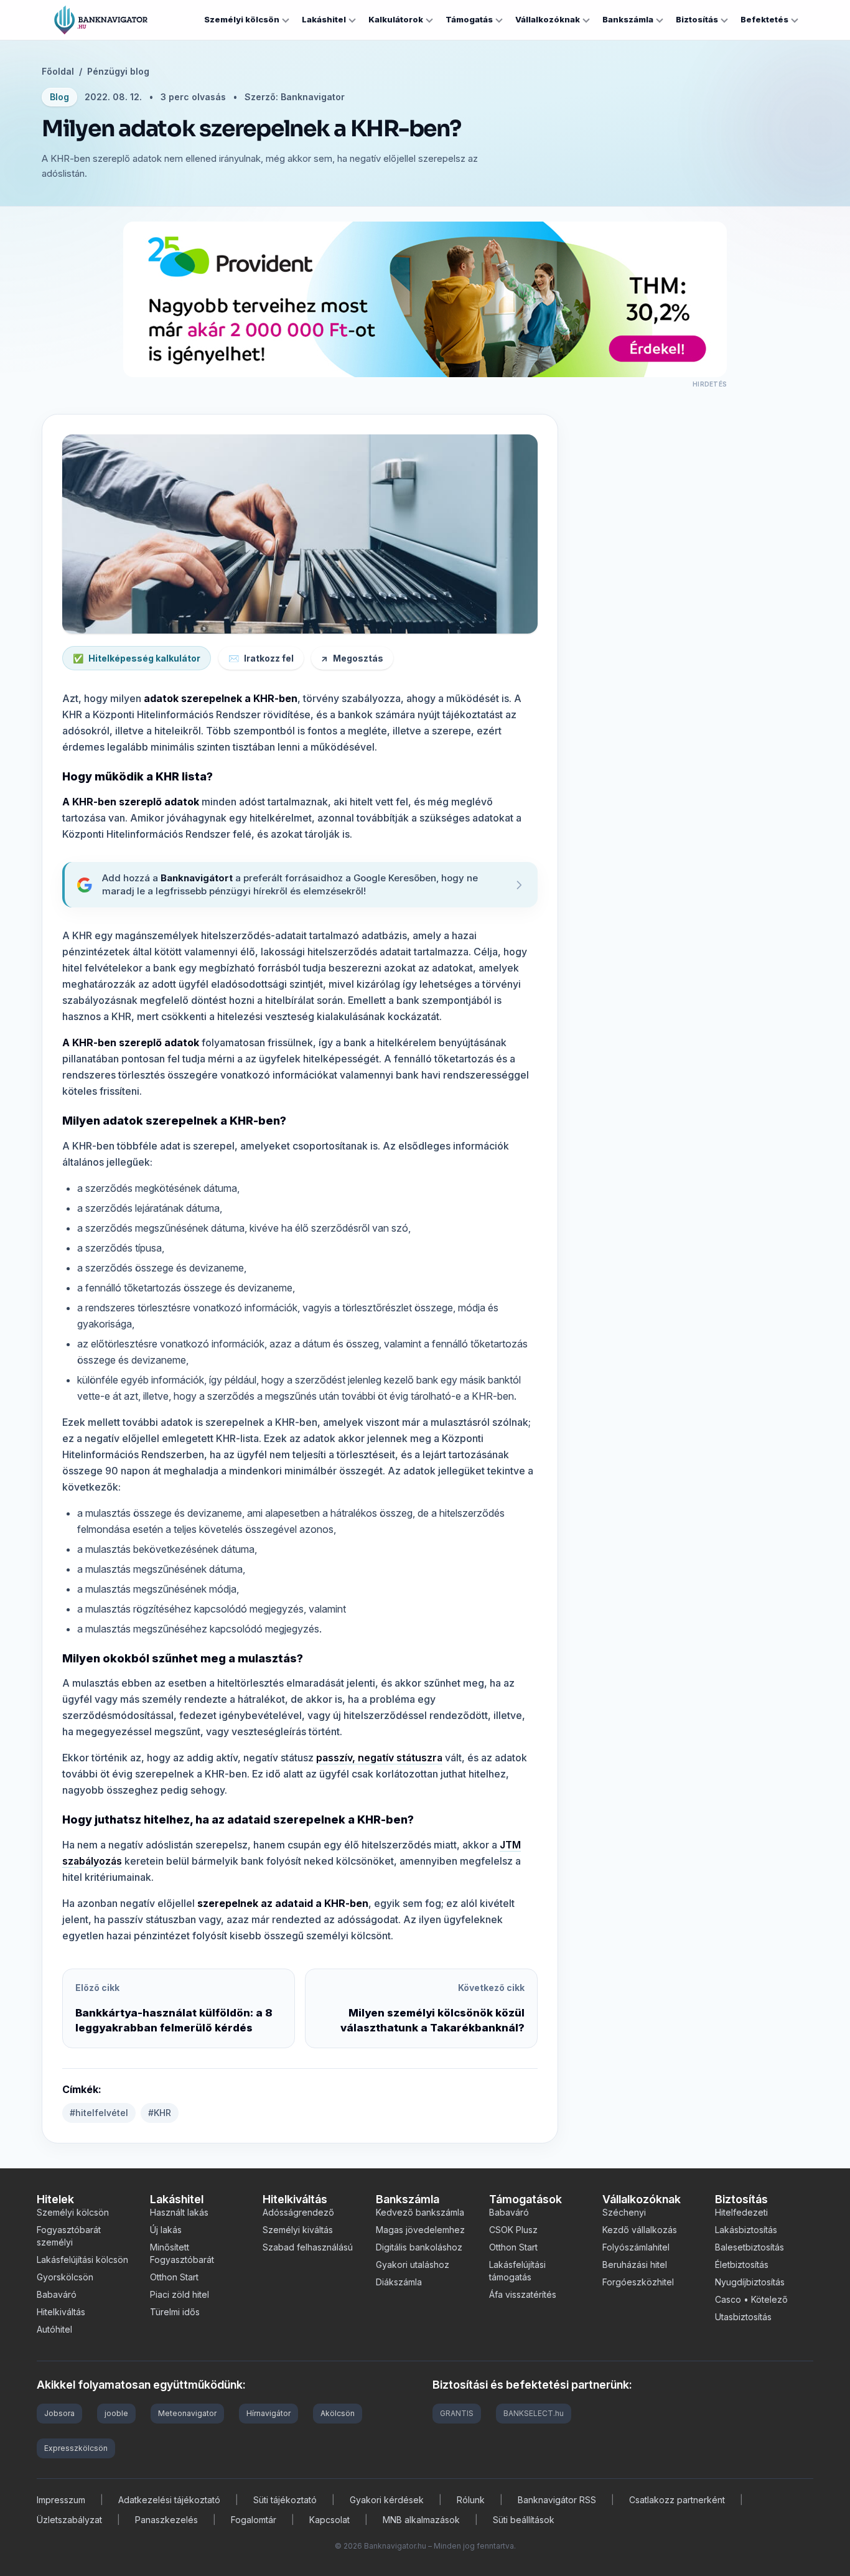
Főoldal (58, 71)
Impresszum (61, 2500)
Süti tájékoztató (285, 2500)
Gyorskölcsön (65, 2277)
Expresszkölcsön (76, 2448)
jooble (116, 2413)
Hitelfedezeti (741, 2212)
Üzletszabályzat (69, 2520)
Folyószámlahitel (636, 2247)
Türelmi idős (175, 2312)
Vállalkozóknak (548, 19)
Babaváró (57, 2294)
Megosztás (352, 658)
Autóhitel (54, 2329)
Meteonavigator (187, 2413)
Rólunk (471, 2500)
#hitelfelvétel (99, 2113)
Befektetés (764, 19)
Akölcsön (338, 2413)
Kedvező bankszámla (420, 2212)
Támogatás (469, 19)
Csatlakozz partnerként (677, 2500)
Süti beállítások (524, 2520)
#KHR (160, 2113)
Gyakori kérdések (387, 2500)
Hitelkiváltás (61, 2312)
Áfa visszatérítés (523, 2294)
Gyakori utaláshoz (413, 2265)
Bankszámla (628, 19)
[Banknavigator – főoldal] (101, 20)
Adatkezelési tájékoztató (169, 2500)
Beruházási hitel (635, 2265)
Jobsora (59, 2413)
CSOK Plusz (513, 2230)
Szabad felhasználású (308, 2247)
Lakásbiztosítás (746, 2230)
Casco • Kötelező (751, 2299)
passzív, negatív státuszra (379, 1758)
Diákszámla (399, 2282)
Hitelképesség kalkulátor (137, 658)
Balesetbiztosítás (750, 2247)
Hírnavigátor (269, 2413)
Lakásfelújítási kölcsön (82, 2260)
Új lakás (166, 2230)
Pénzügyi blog (118, 71)
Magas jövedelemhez (420, 2230)
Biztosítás (697, 19)
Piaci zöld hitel (180, 2294)
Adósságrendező (298, 2212)
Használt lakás (179, 2212)
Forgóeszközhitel (638, 2282)
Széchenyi (624, 2212)
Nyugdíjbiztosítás (750, 2282)
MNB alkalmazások (421, 2520)
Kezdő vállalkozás (640, 2230)
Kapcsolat (329, 2520)
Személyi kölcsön (242, 19)
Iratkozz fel (261, 658)
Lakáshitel (324, 19)
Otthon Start (174, 2277)
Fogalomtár (254, 2520)
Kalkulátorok (396, 19)
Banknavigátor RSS (557, 2500)
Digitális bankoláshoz (419, 2247)
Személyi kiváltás (298, 2230)
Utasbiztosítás (743, 2317)
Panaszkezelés (166, 2520)
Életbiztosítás (742, 2265)
